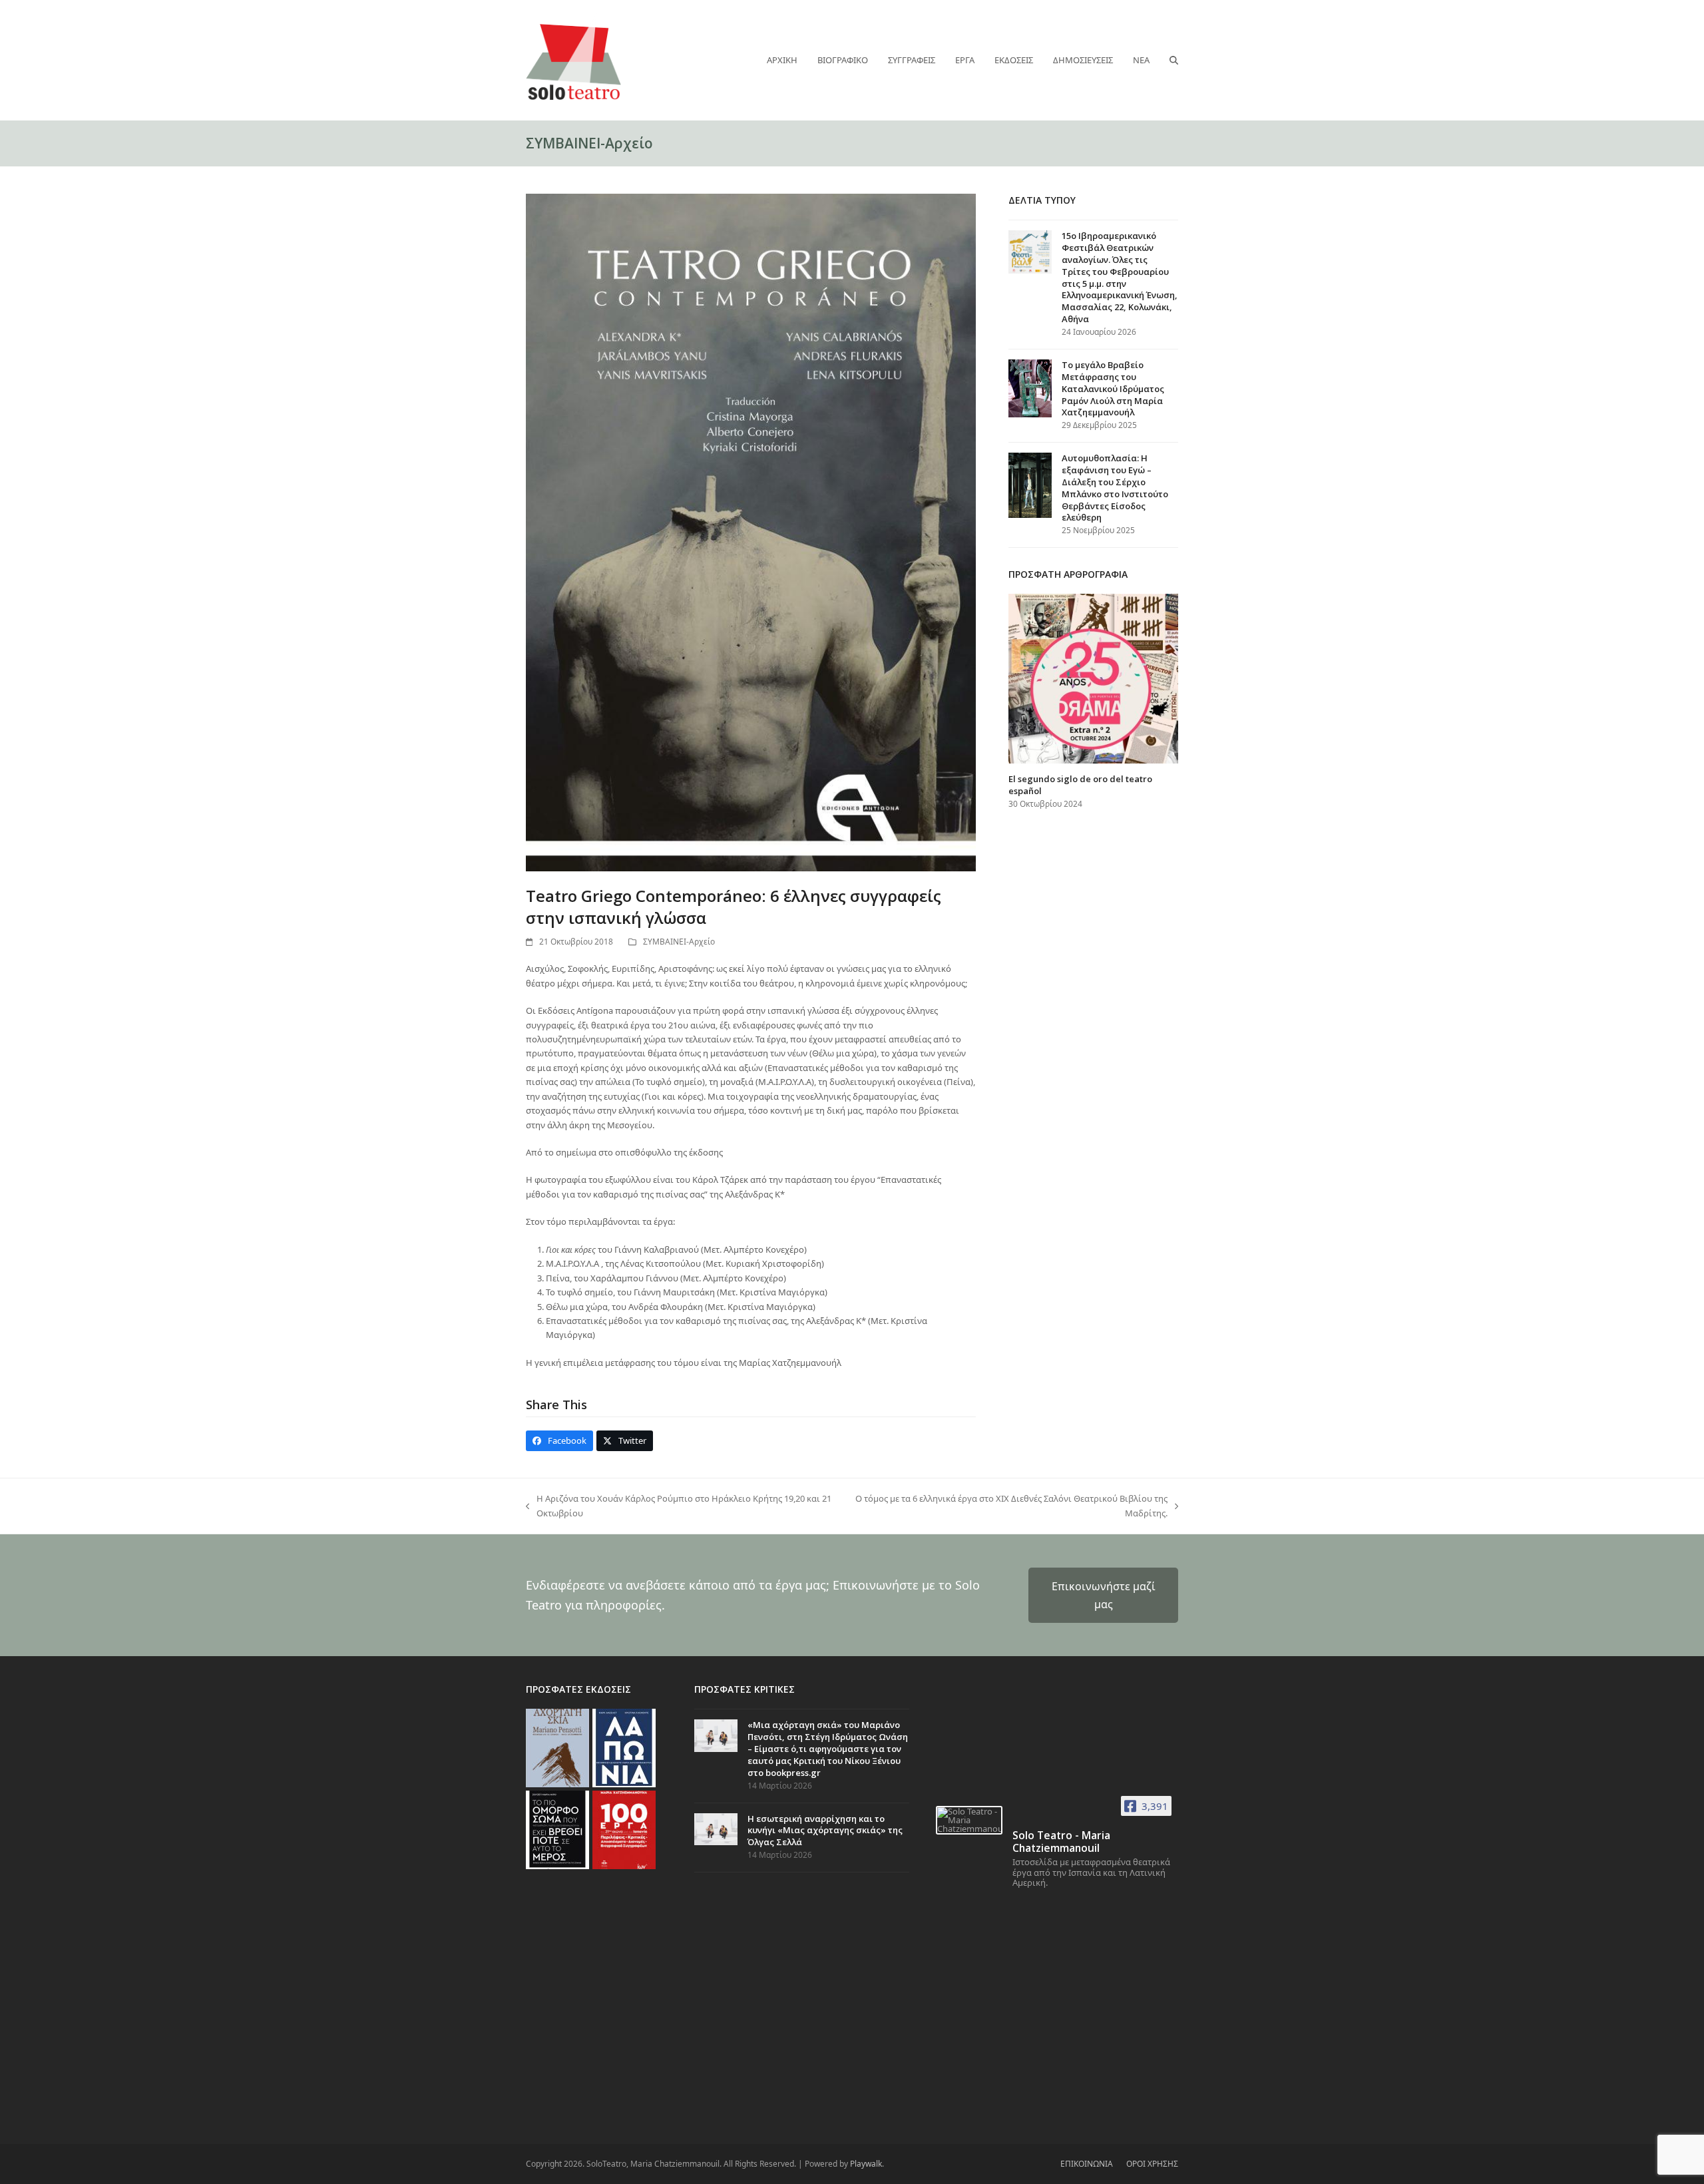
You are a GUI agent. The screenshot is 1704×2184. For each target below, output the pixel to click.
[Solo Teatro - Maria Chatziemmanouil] (969, 1820)
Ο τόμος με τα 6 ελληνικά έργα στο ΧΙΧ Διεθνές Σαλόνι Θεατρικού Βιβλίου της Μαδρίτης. (1010, 1506)
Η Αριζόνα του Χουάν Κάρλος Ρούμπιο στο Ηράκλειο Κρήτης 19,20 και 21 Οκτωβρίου (679, 1506)
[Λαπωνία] (624, 1747)
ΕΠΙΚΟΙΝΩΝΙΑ (1087, 2164)
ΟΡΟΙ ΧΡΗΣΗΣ (1152, 2164)
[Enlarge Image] (751, 532)
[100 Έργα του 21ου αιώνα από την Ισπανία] (624, 1829)
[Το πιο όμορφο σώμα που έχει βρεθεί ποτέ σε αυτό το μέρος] (557, 1829)
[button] (1174, 60)
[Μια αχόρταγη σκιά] (557, 1747)
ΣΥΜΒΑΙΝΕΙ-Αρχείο (679, 942)
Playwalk (866, 2164)
